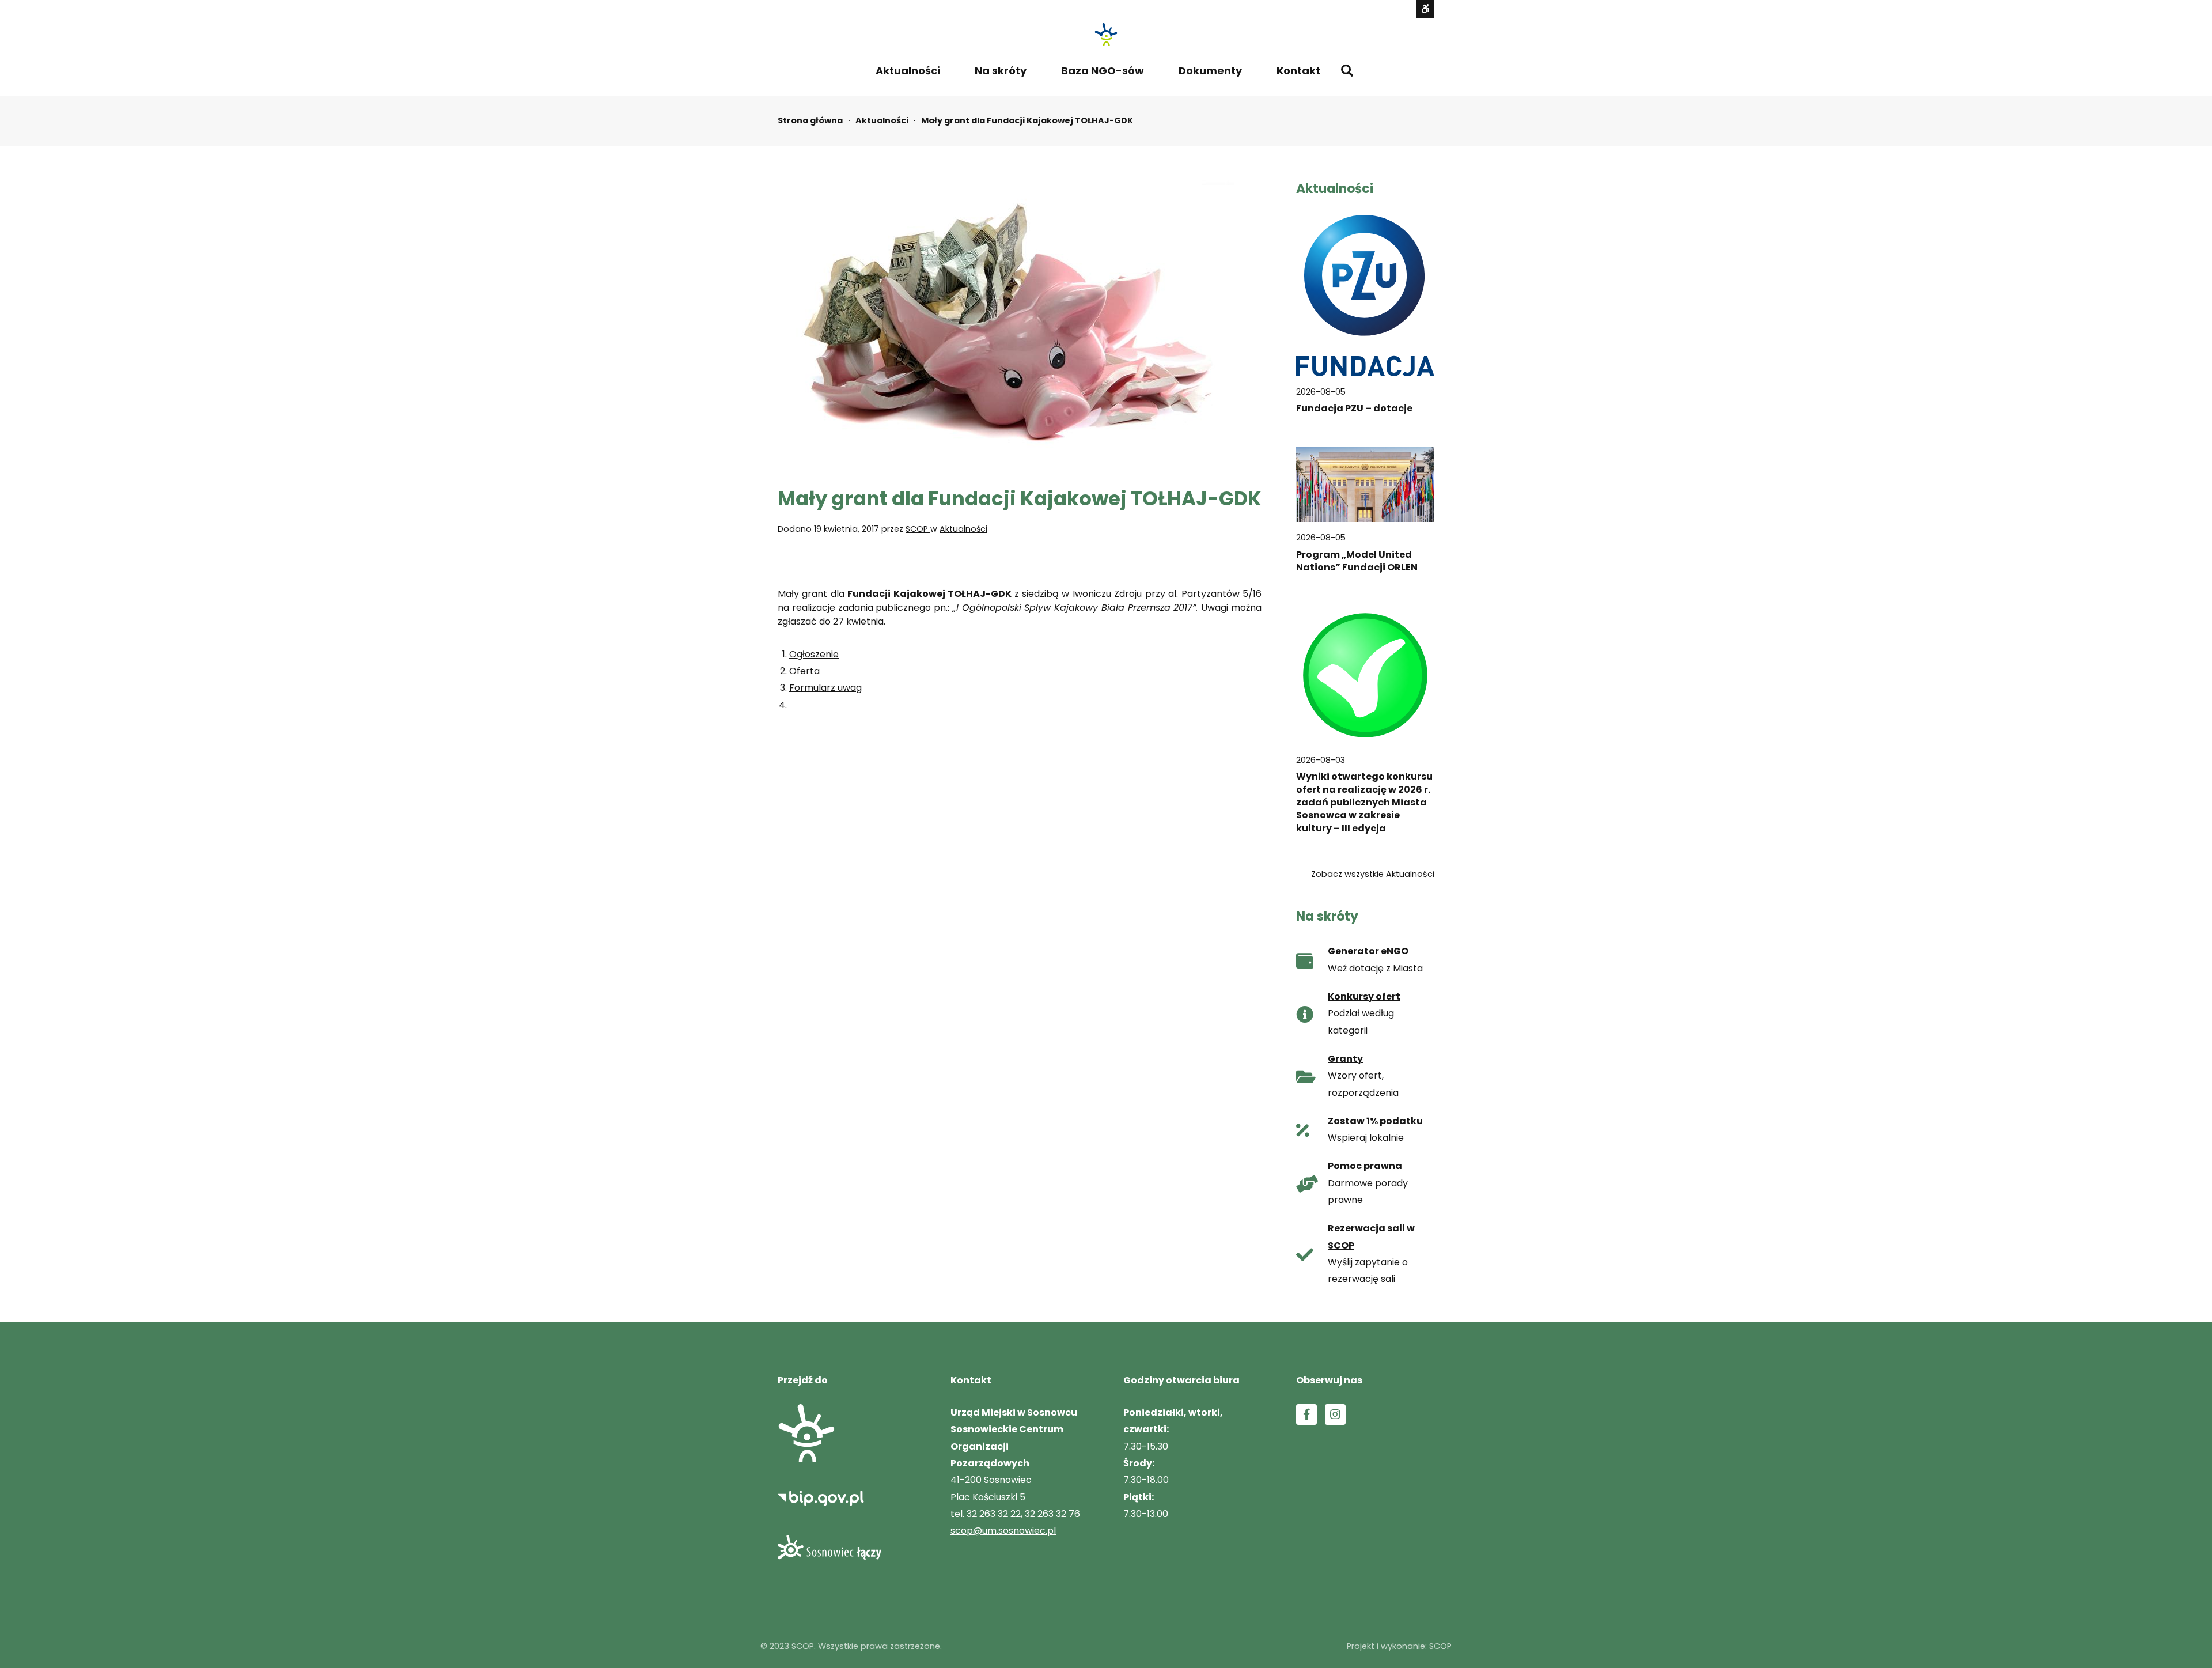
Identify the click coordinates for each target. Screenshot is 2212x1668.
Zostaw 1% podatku (1375, 1121)
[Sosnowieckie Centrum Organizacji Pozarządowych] (1106, 35)
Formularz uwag (825, 688)
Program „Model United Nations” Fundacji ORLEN (1357, 561)
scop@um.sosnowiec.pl (1003, 1531)
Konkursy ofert (1364, 996)
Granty (1345, 1059)
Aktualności (908, 71)
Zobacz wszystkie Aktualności (1373, 874)
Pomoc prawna (1365, 1166)
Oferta (804, 671)
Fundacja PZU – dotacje (1354, 409)
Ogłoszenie (814, 654)
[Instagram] (1335, 1414)
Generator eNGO (1368, 951)
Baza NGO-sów (1103, 71)
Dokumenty (1210, 71)
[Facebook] (1306, 1414)
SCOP (918, 529)
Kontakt (1298, 71)
